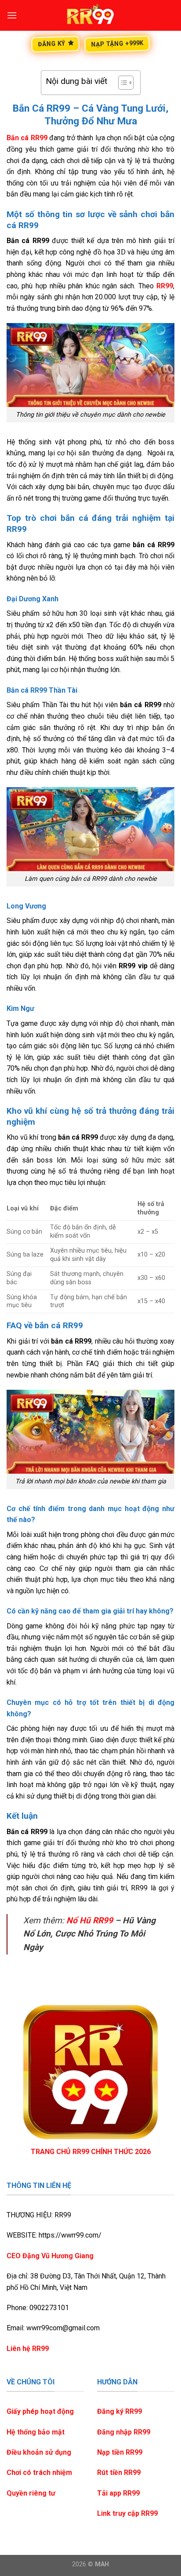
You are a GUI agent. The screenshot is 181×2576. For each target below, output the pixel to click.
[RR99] (90, 15)
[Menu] (12, 15)
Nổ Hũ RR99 (90, 1920)
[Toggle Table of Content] (121, 83)
